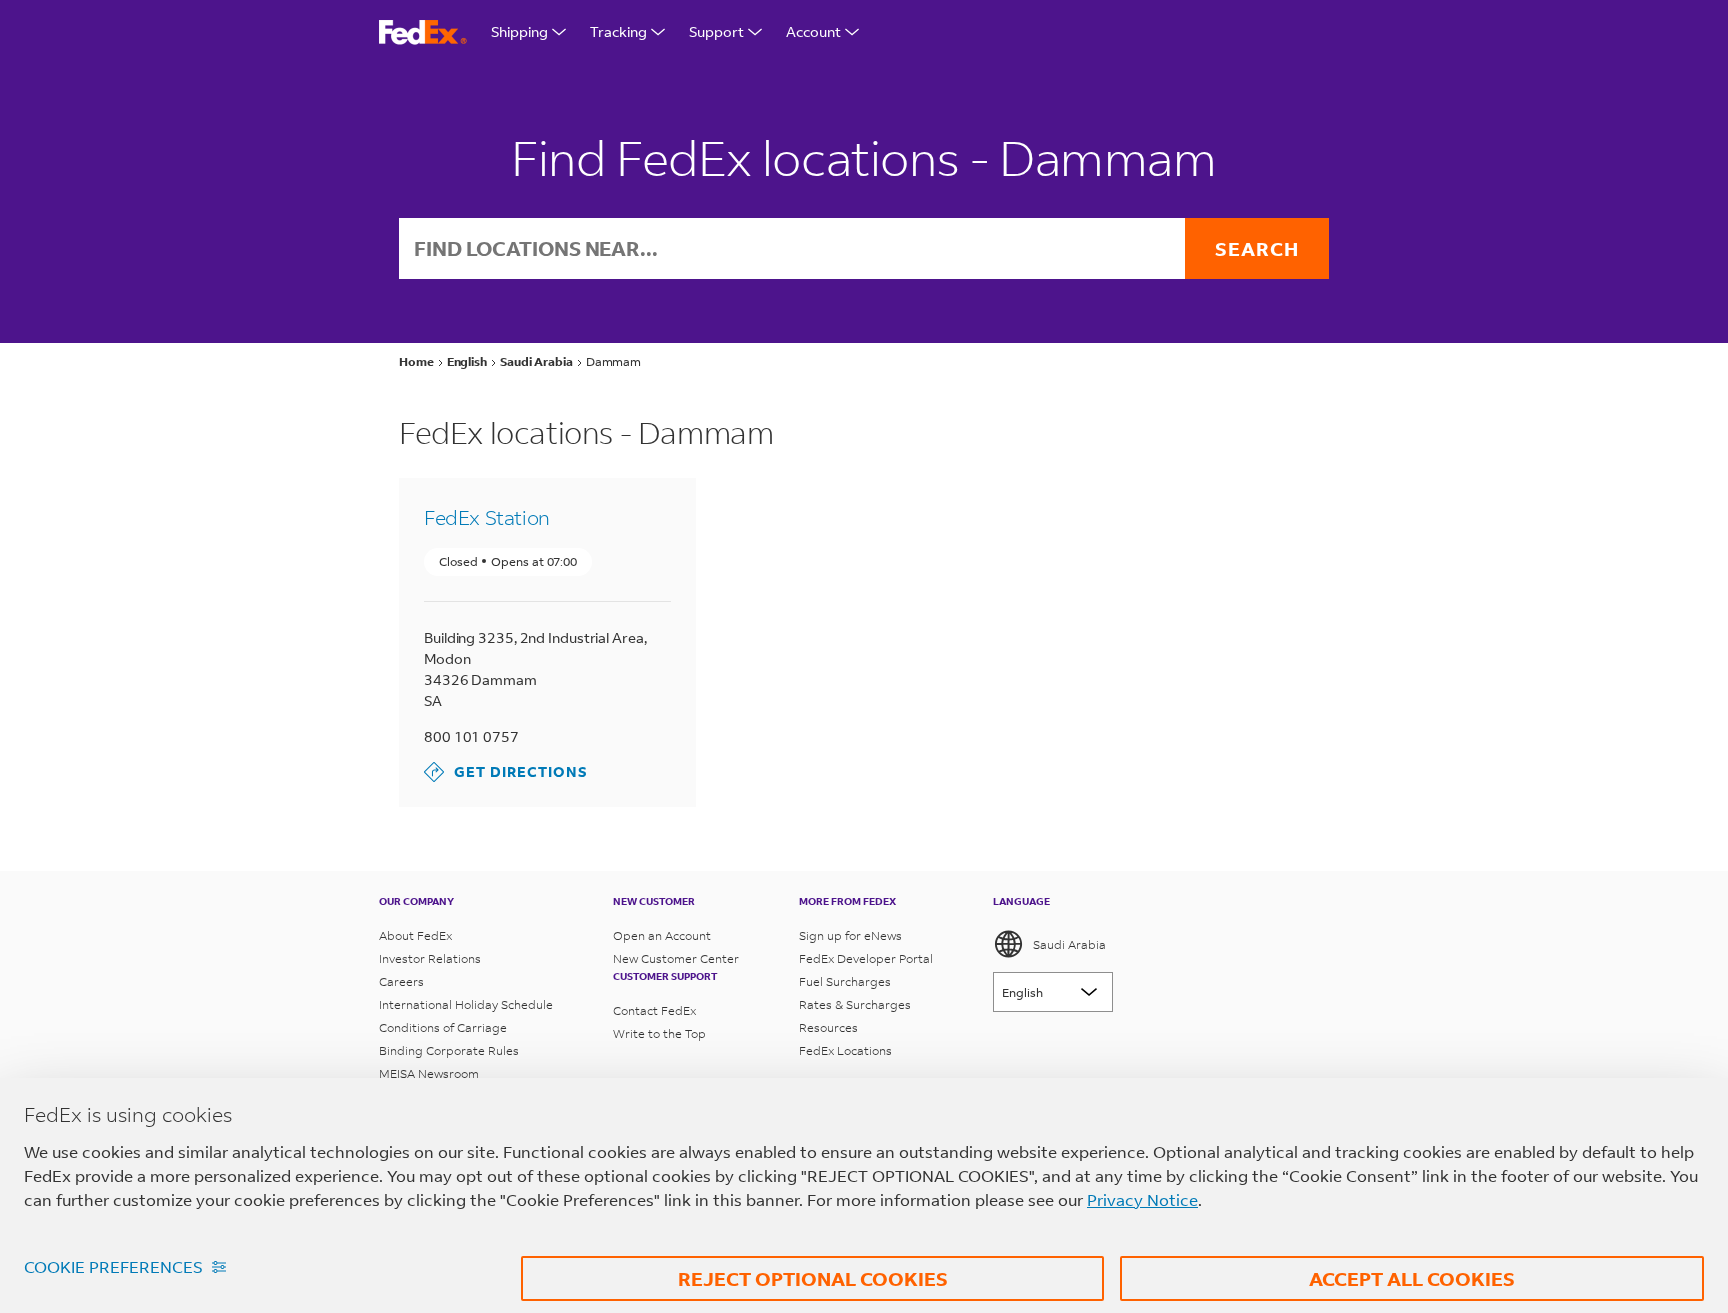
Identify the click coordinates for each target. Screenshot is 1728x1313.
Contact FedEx (654, 1010)
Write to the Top (659, 1033)
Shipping (519, 31)
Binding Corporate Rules (449, 1050)
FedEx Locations (845, 1050)
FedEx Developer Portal (866, 958)
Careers (401, 981)
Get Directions (506, 771)
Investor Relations (430, 958)
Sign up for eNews (850, 935)
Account (813, 31)
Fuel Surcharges (845, 981)
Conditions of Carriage (443, 1027)
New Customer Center (676, 958)
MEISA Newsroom (429, 1073)
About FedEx (415, 935)
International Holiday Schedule (466, 1004)
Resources (828, 1027)
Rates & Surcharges (855, 1004)
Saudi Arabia (1069, 944)
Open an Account (662, 935)
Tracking (618, 31)
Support (716, 31)
